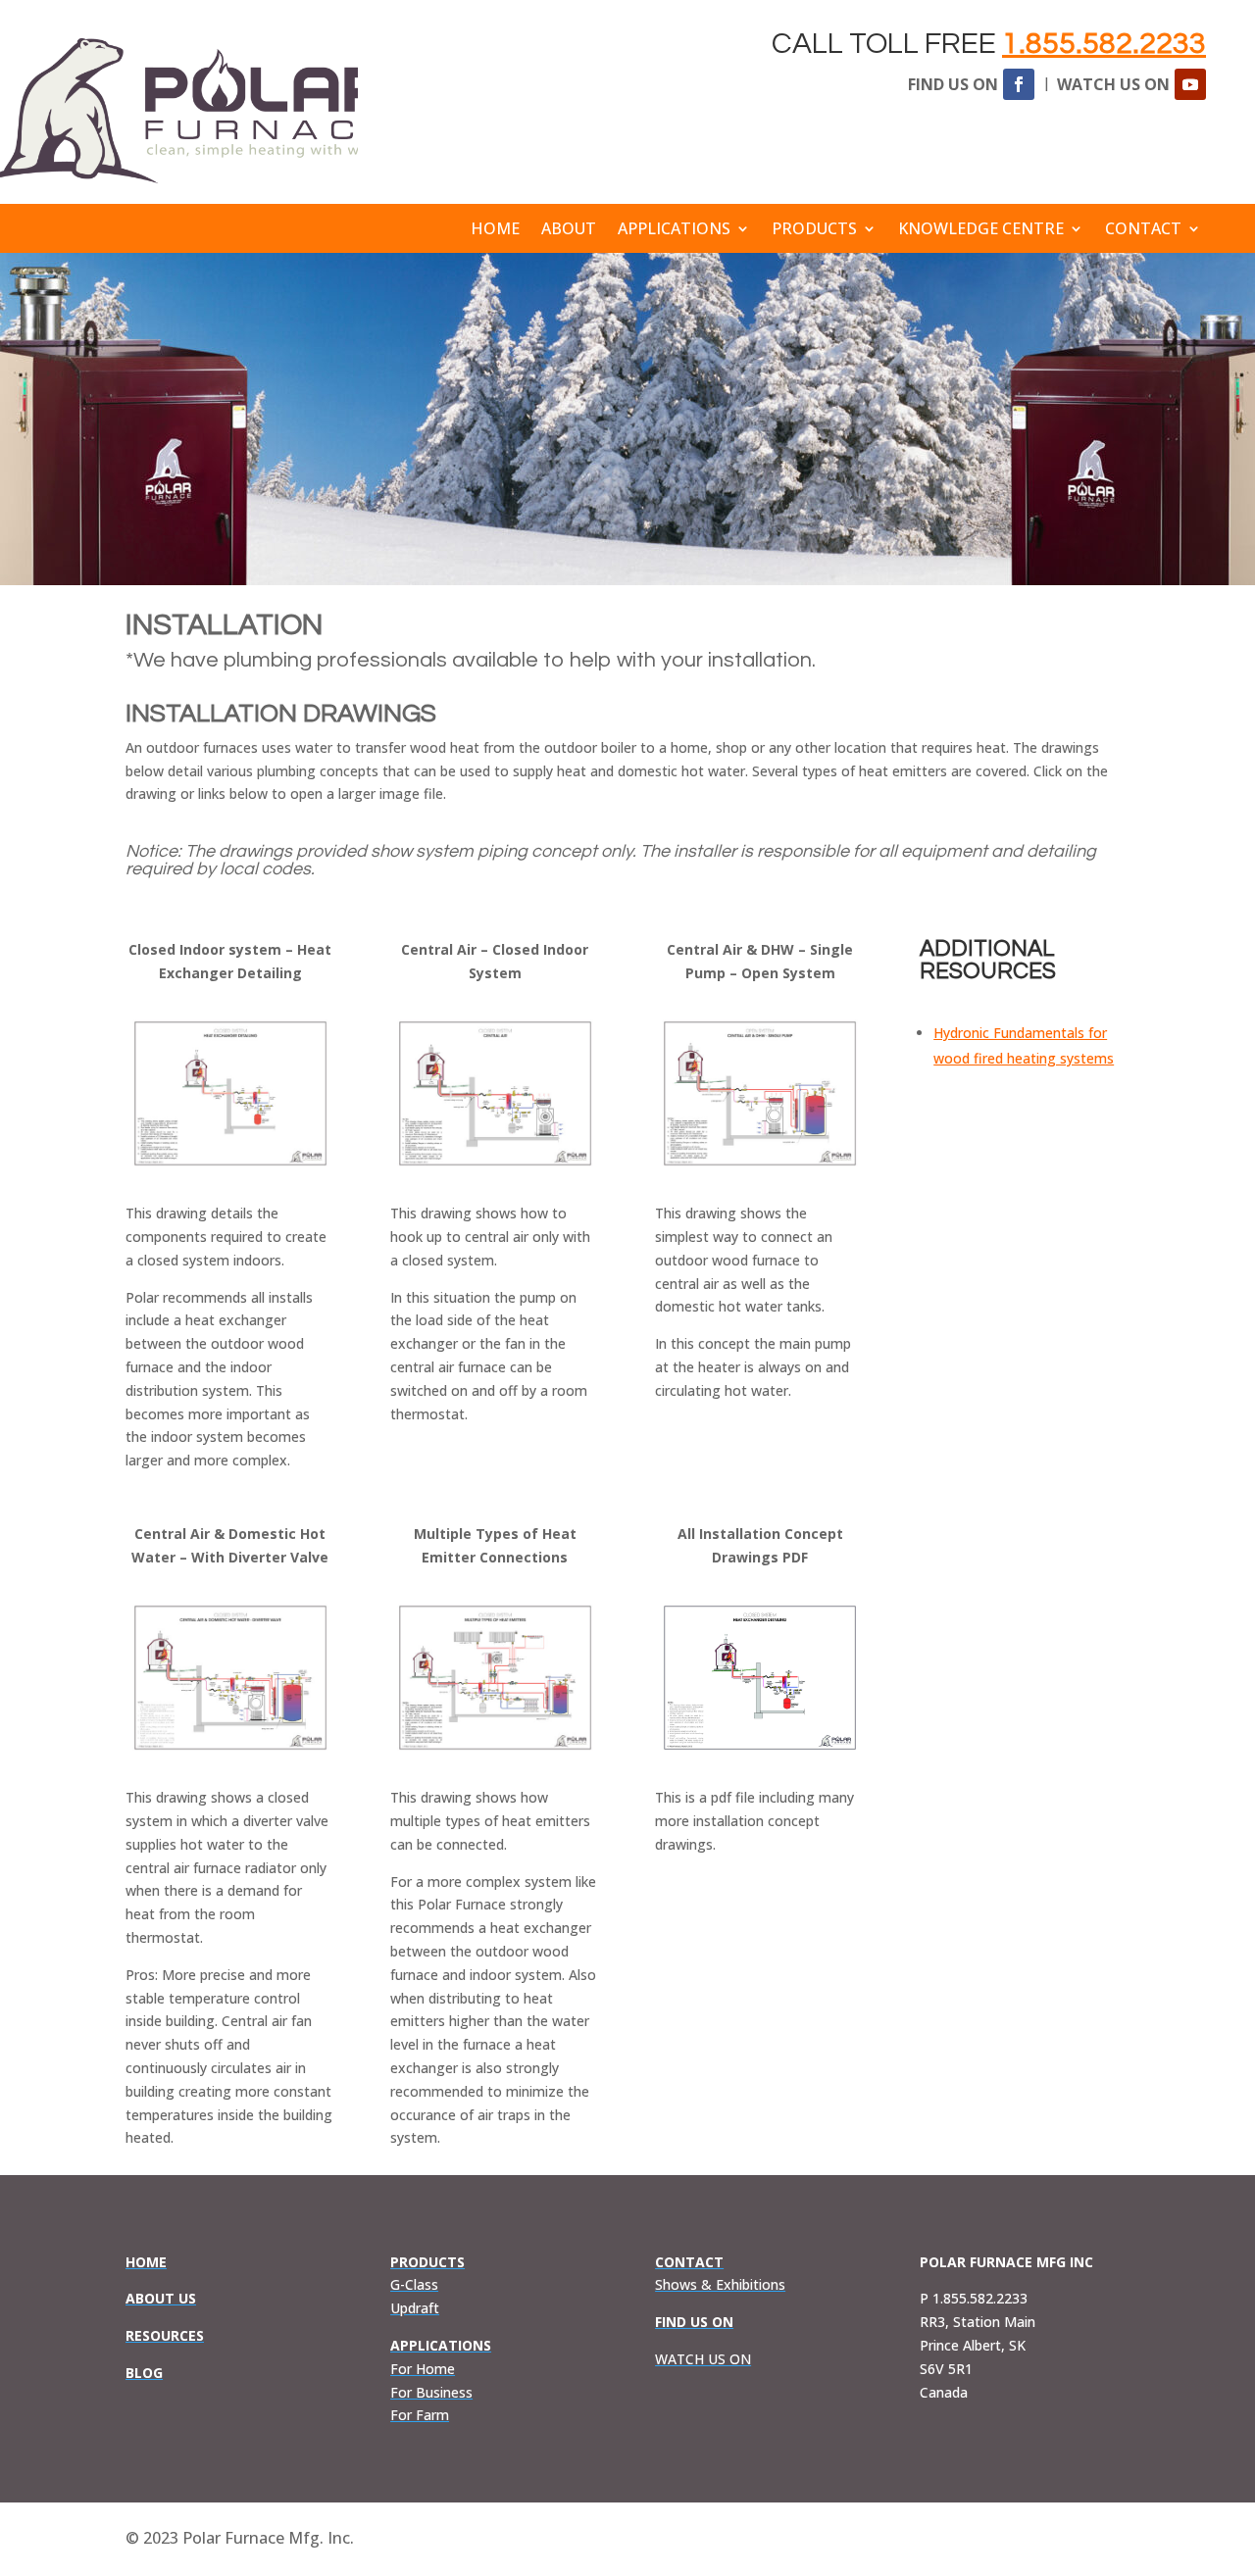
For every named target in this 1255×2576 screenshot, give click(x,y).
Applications (674, 230)
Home (495, 230)
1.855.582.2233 (1104, 44)
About (569, 230)
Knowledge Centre (981, 230)
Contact (1143, 230)
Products (814, 230)
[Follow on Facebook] (1019, 84)
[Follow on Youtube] (1190, 84)
